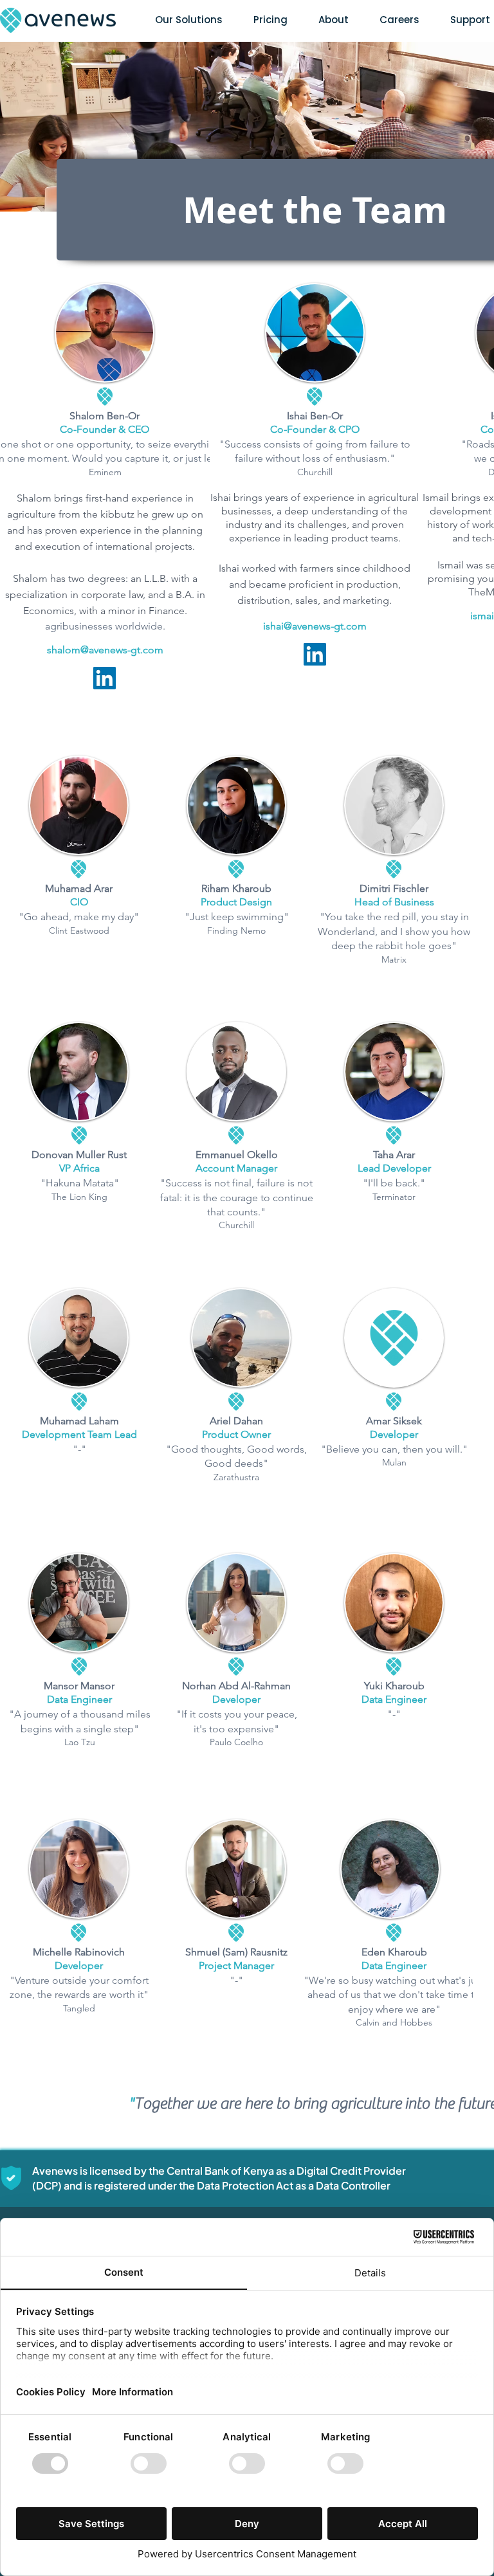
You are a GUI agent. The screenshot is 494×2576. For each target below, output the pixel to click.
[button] (189, 20)
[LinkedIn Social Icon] (105, 678)
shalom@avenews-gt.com (105, 650)
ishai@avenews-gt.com (315, 626)
